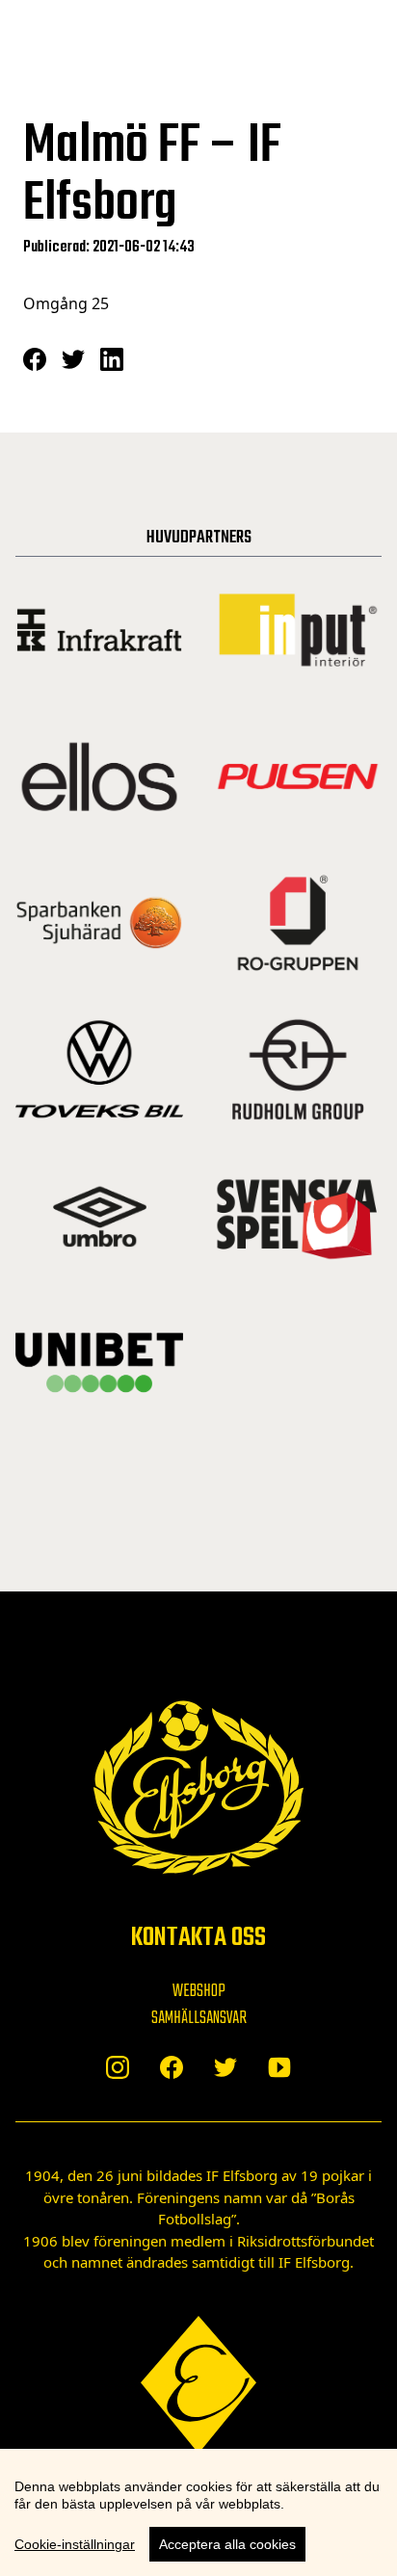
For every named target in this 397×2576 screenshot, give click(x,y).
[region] (198, 2512)
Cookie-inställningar (75, 2544)
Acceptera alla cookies (227, 2544)
